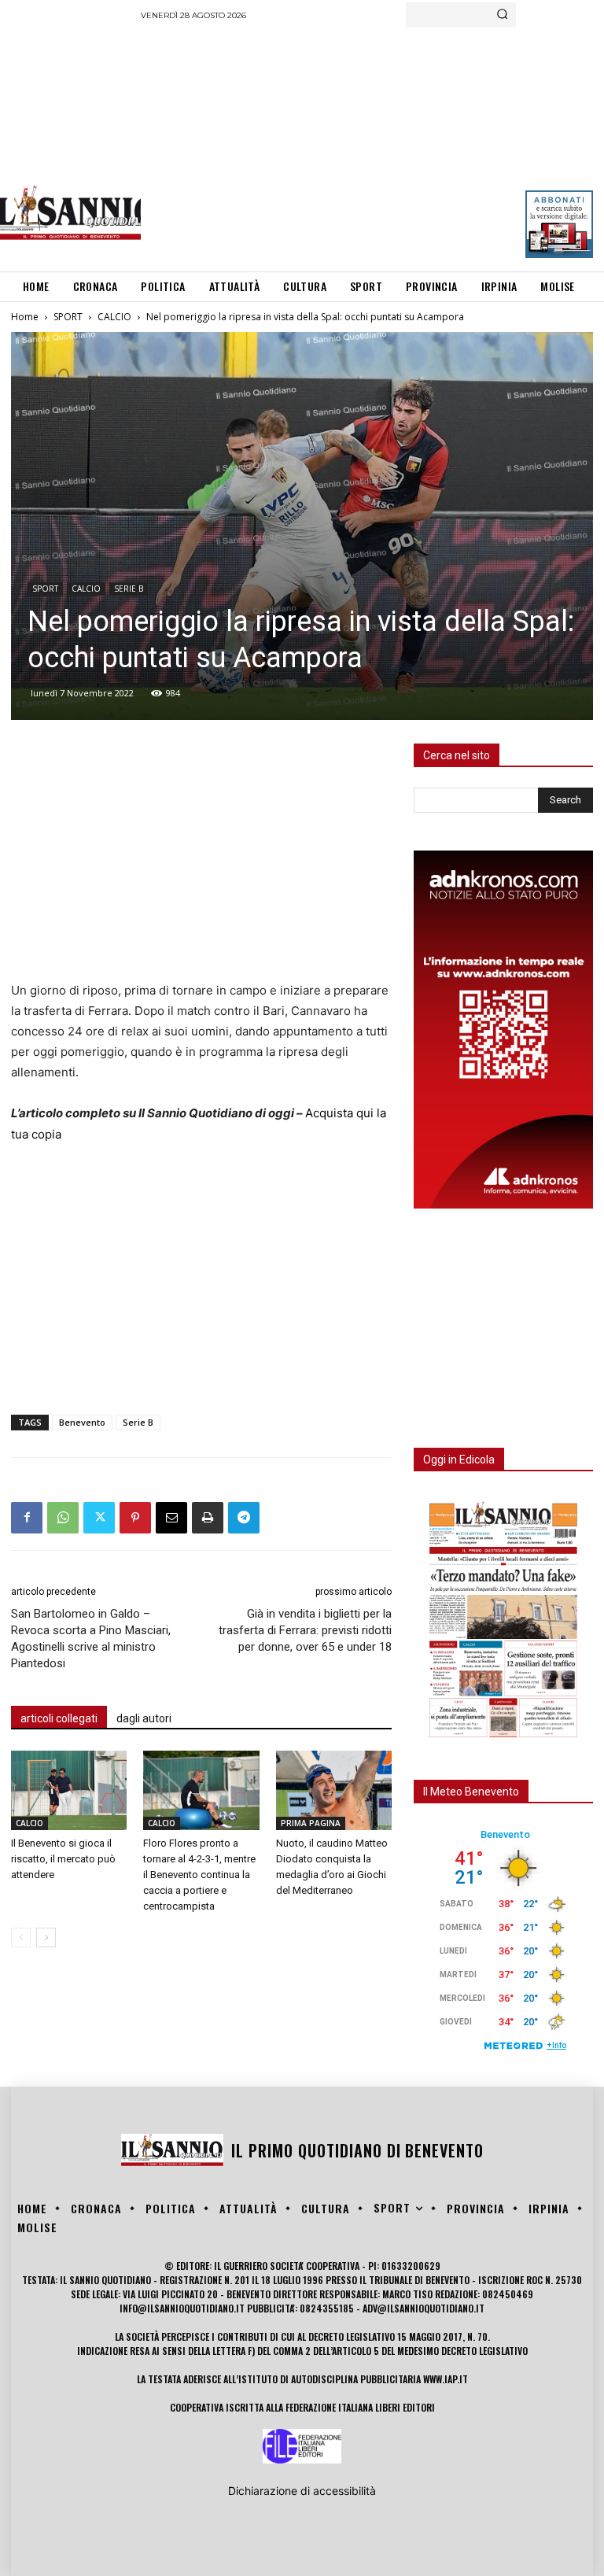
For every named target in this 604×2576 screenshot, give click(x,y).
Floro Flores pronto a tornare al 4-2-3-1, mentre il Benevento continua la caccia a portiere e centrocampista (199, 1875)
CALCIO (114, 317)
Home (25, 317)
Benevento (82, 1422)
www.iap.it (446, 2379)
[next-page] (46, 1938)
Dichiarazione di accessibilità (302, 2491)
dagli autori (144, 1718)
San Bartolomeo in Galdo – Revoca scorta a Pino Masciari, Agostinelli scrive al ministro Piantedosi (91, 1639)
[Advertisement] (372, 146)
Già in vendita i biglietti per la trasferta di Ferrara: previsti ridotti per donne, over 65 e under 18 (305, 1630)
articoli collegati (59, 1718)
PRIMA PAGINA (311, 1823)
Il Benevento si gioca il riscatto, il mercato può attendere (63, 1859)
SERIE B (129, 589)
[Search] (502, 15)
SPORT (68, 317)
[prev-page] (21, 1938)
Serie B (138, 1422)
